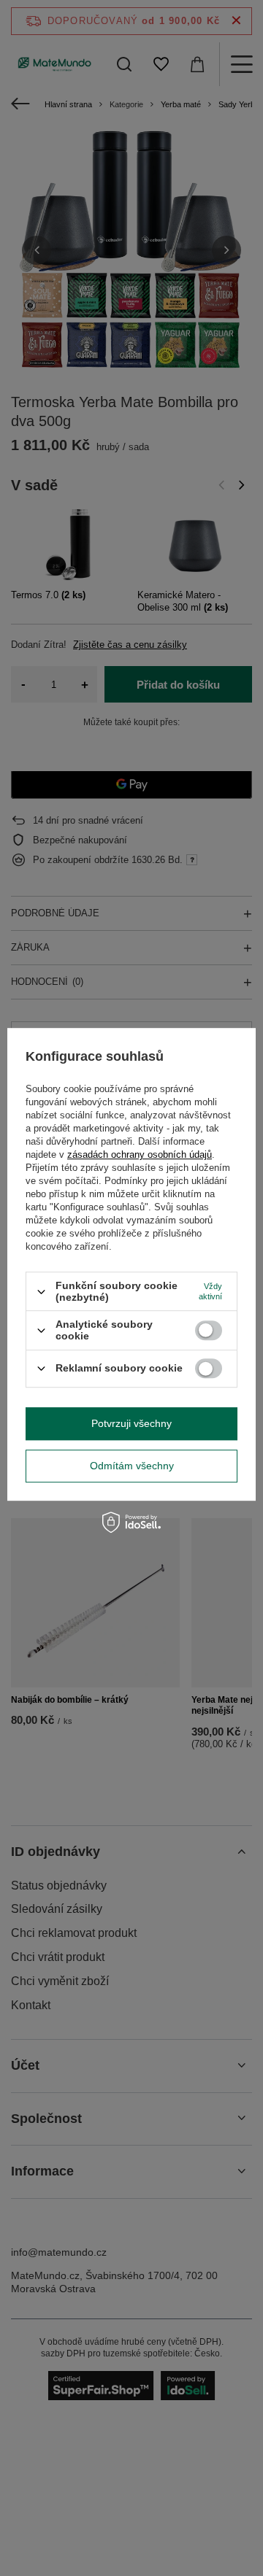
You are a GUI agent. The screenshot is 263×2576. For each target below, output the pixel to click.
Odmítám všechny (132, 1466)
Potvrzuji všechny (131, 1423)
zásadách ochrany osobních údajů (140, 1154)
